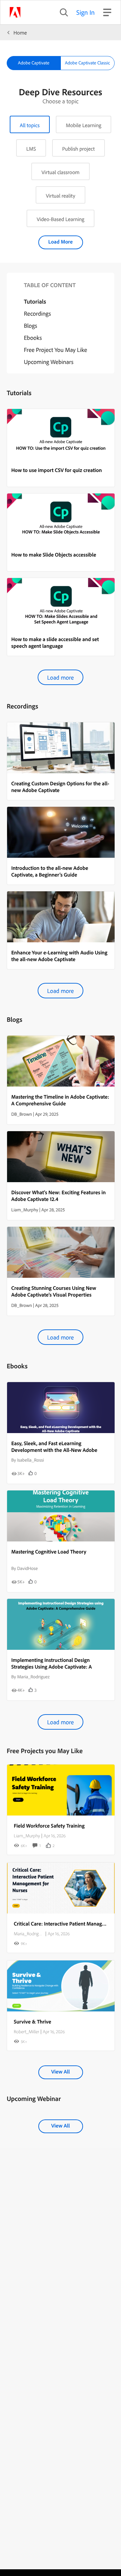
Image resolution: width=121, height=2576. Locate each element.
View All (60, 2071)
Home (20, 33)
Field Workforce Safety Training (49, 1826)
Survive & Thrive (32, 2021)
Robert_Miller (26, 2032)
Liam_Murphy (27, 1836)
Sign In (86, 12)
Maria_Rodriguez (29, 1934)
